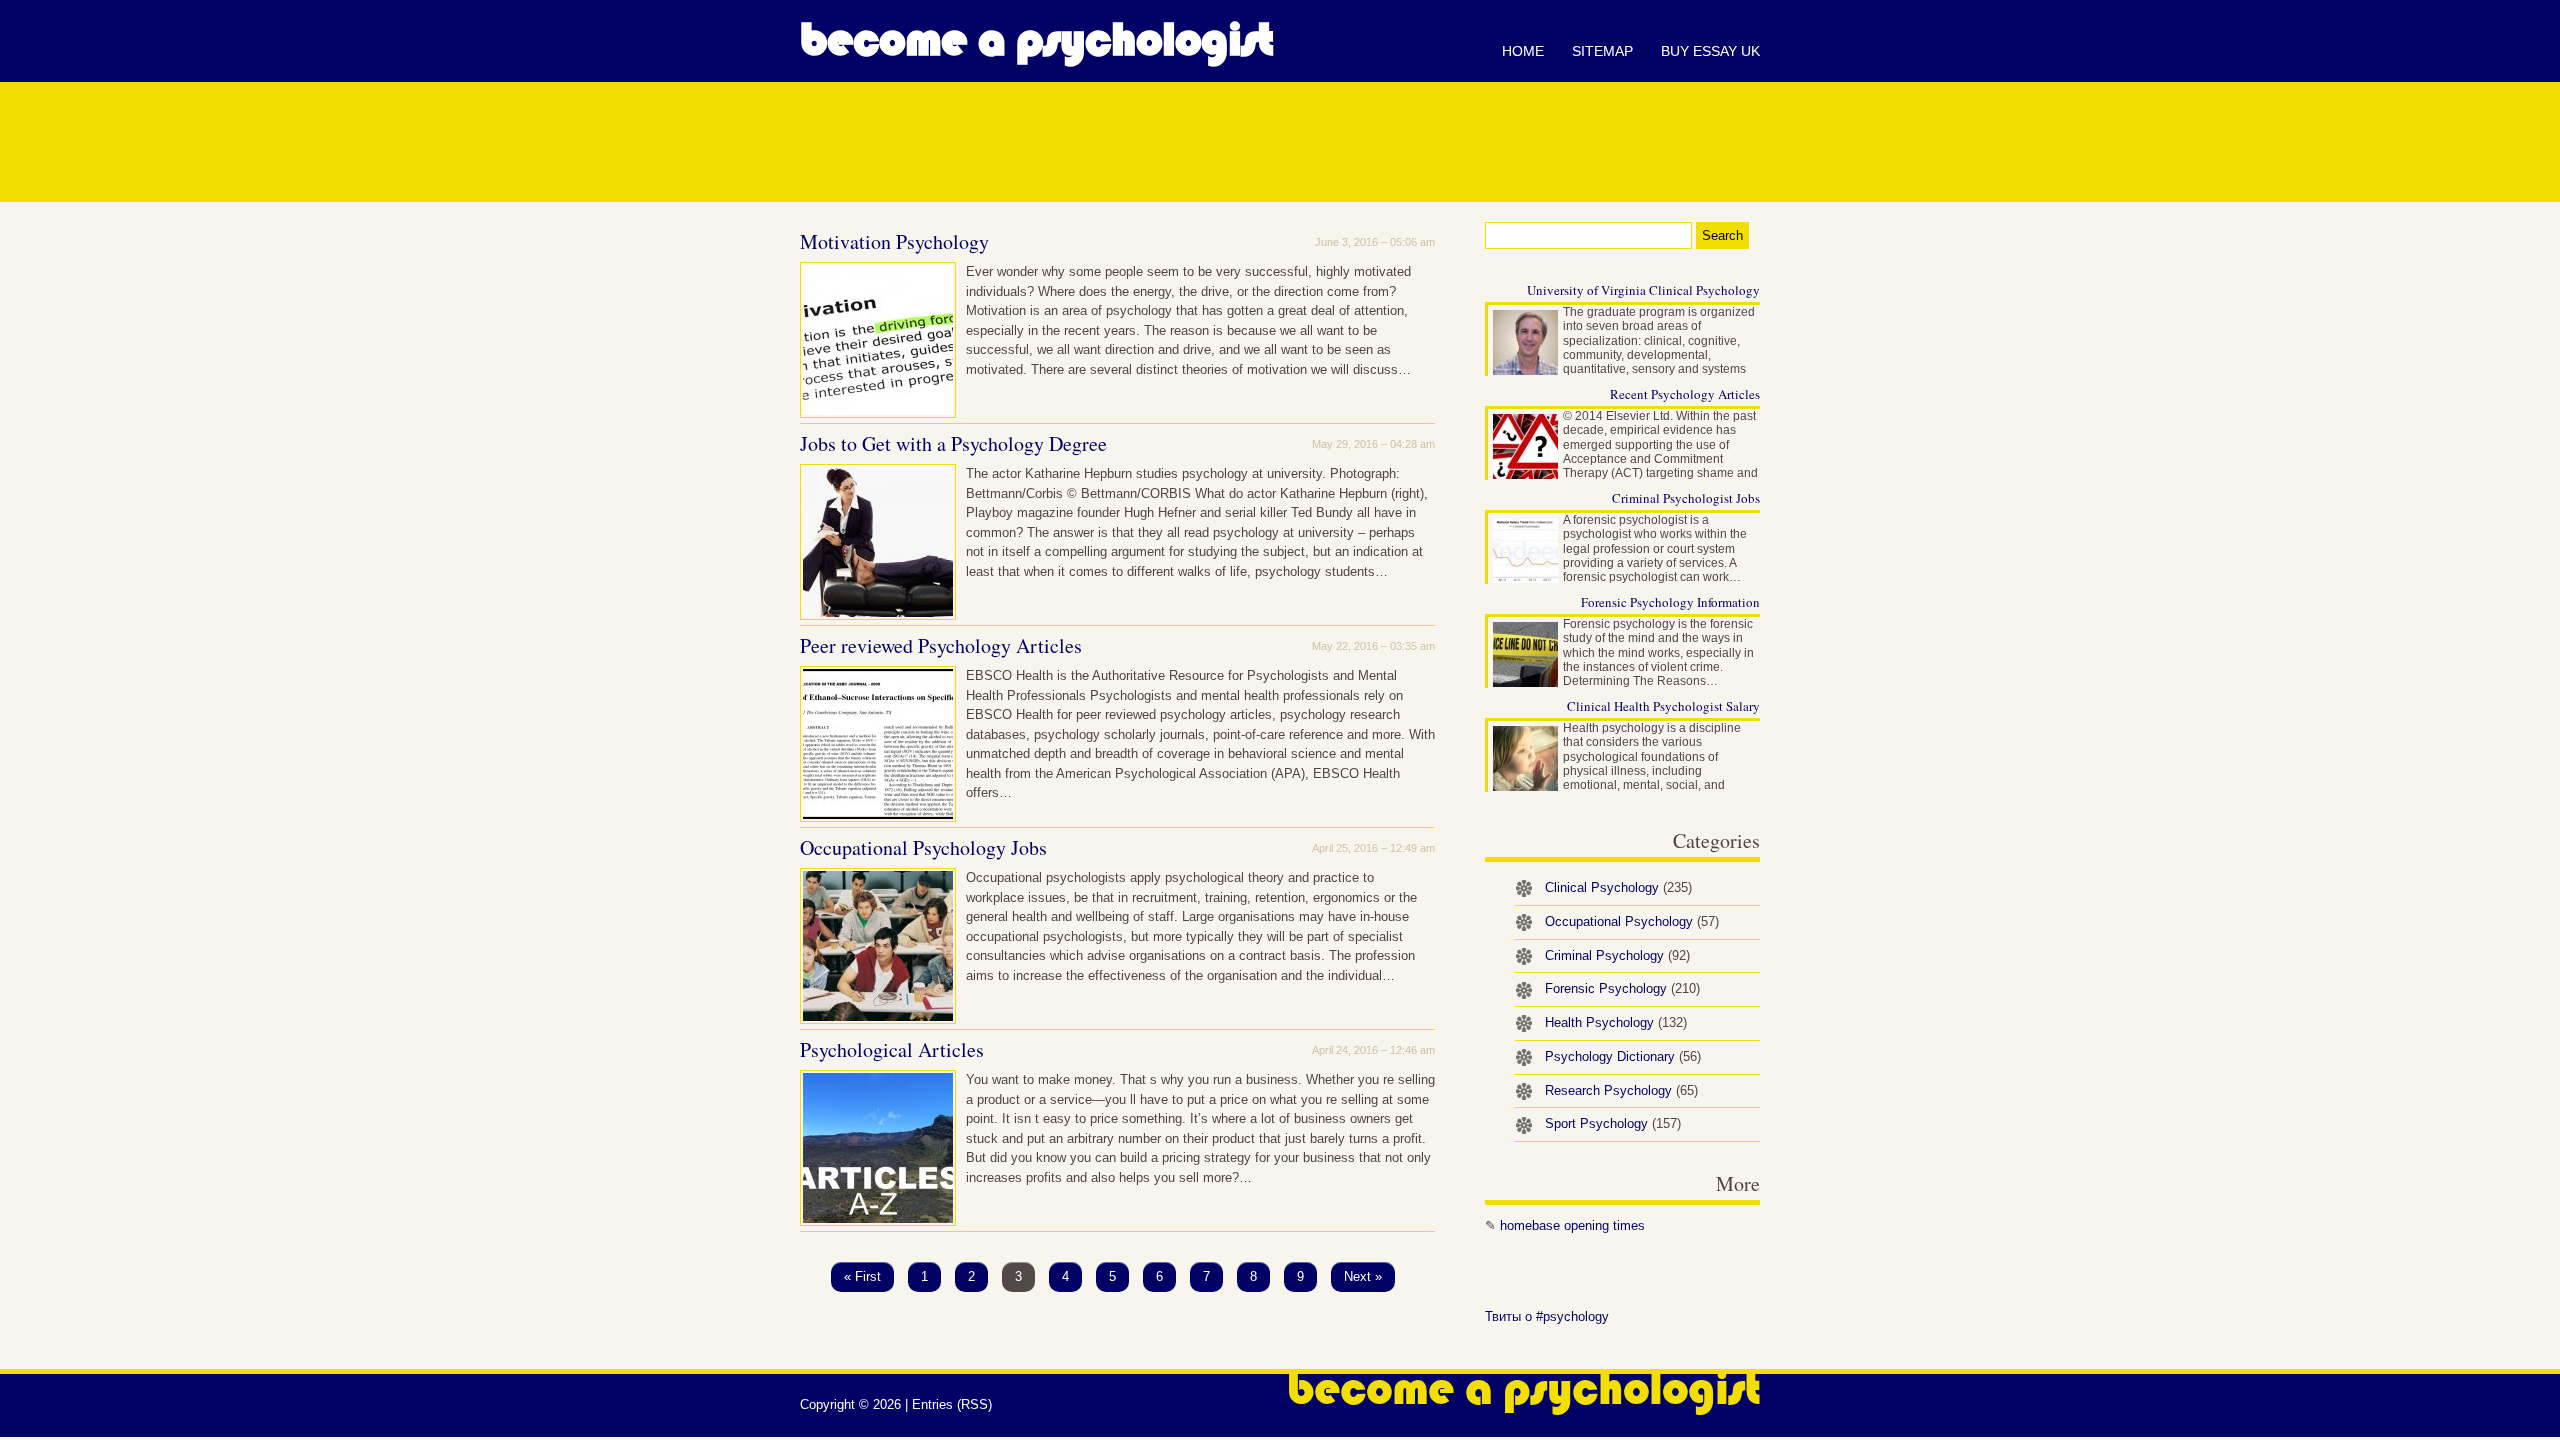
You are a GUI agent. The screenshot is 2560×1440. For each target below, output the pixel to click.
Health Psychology (1616, 1022)
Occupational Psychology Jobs (923, 847)
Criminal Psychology (1617, 955)
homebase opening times (1572, 1225)
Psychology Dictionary (1623, 1056)
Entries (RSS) (952, 1404)
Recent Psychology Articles (1685, 394)
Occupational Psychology (1632, 921)
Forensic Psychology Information (1670, 602)
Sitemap (1602, 51)
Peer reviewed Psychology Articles (941, 645)
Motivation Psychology (894, 241)
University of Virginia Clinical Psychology (1643, 290)
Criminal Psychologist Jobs (1686, 498)
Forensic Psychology (1622, 988)
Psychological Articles (892, 1049)
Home (1523, 51)
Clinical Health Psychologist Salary (1663, 706)
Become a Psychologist (1036, 40)
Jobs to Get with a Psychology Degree (953, 443)
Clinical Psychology (1618, 887)
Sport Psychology (1613, 1123)
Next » (1363, 1276)
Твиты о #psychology (1547, 1316)
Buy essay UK (1710, 51)
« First (862, 1276)
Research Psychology (1621, 1090)
